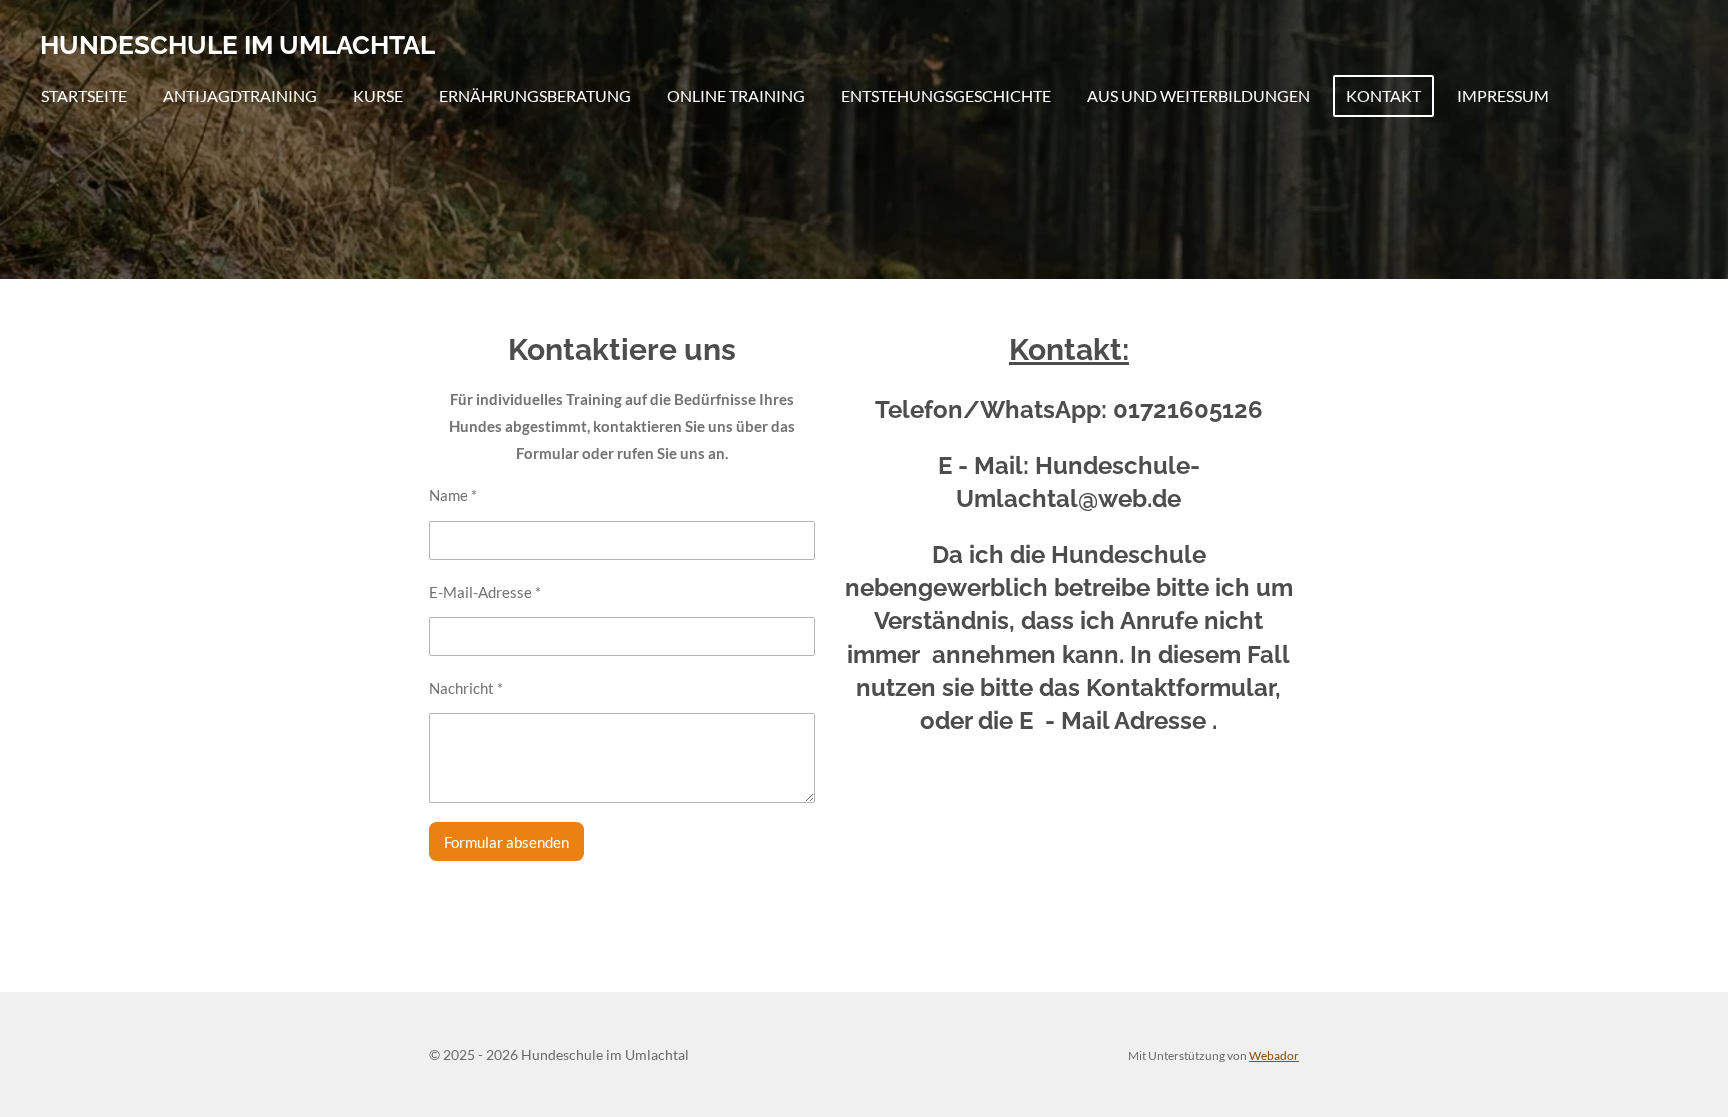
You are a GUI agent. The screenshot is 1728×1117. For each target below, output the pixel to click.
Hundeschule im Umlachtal (237, 45)
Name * (453, 495)
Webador (1274, 1055)
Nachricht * (466, 688)
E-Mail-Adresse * (485, 592)
